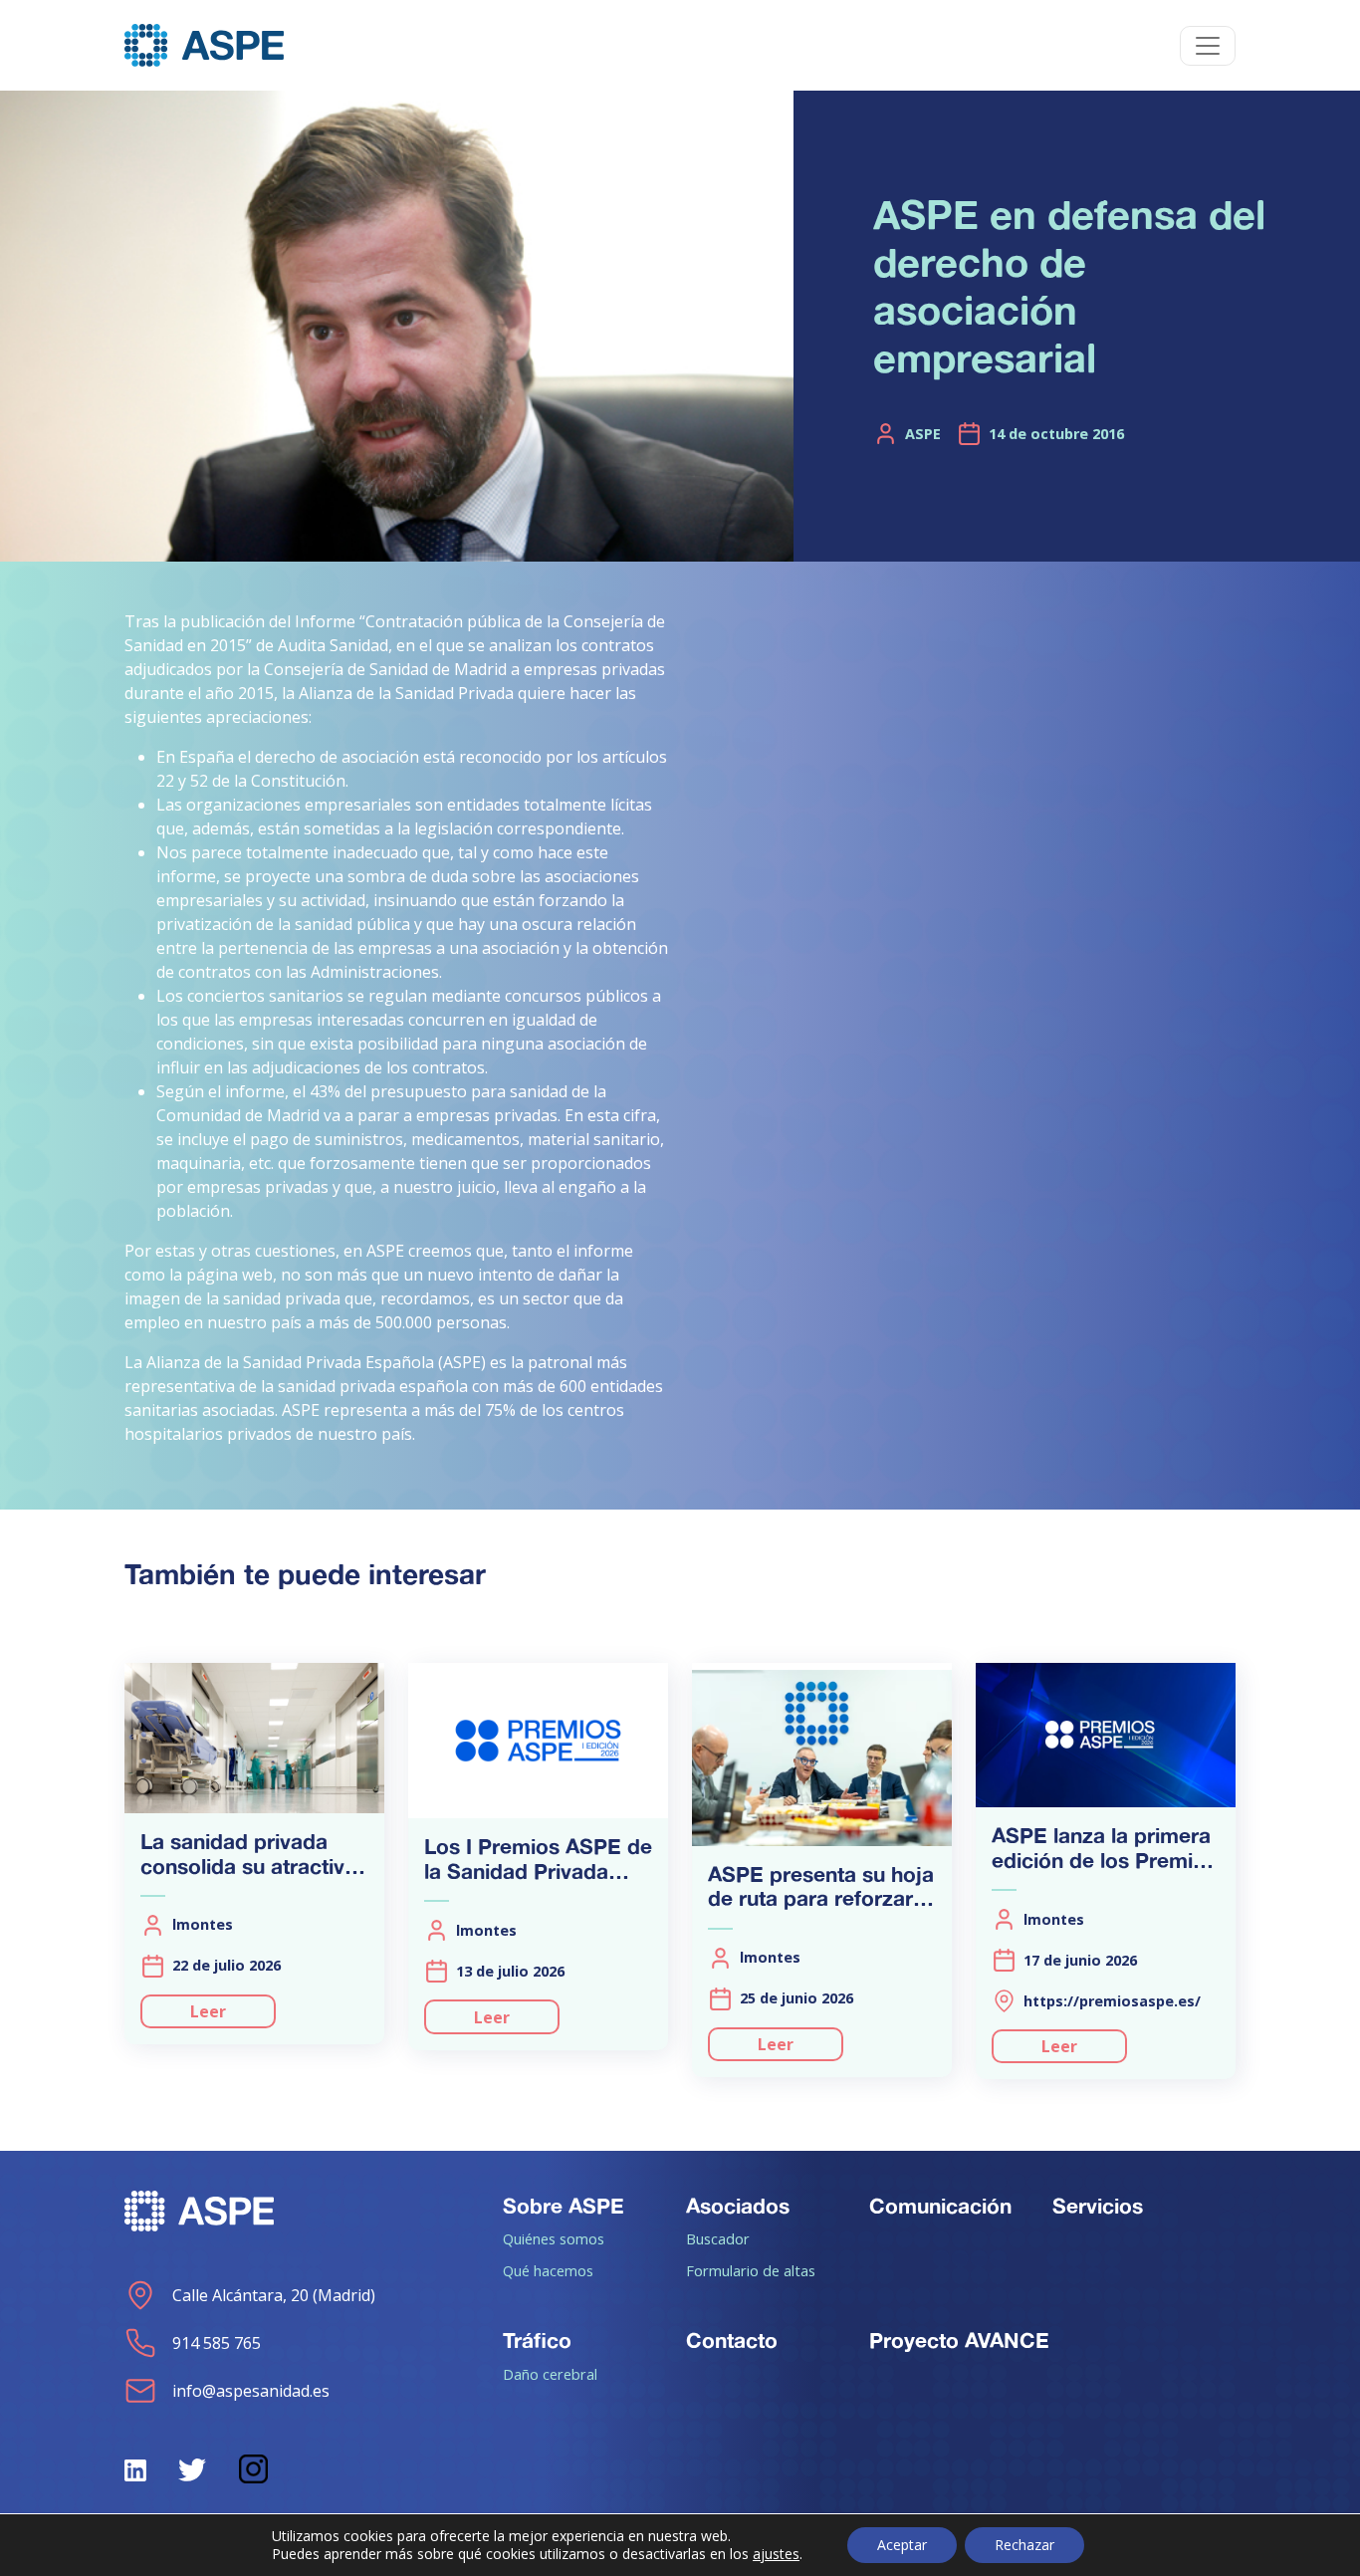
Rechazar (1024, 2545)
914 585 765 (217, 2343)
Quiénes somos (554, 2238)
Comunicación (940, 2206)
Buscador (718, 2238)
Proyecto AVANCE (959, 2340)
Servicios (1098, 2206)
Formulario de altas (751, 2270)
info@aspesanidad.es (251, 2391)
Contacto (732, 2340)
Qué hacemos (548, 2270)
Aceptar (902, 2545)
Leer (208, 2011)
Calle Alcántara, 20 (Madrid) (274, 2295)
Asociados (738, 2206)
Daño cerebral (550, 2374)
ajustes (776, 2554)
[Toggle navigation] (1208, 46)
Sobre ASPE (564, 2206)
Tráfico (537, 2340)
